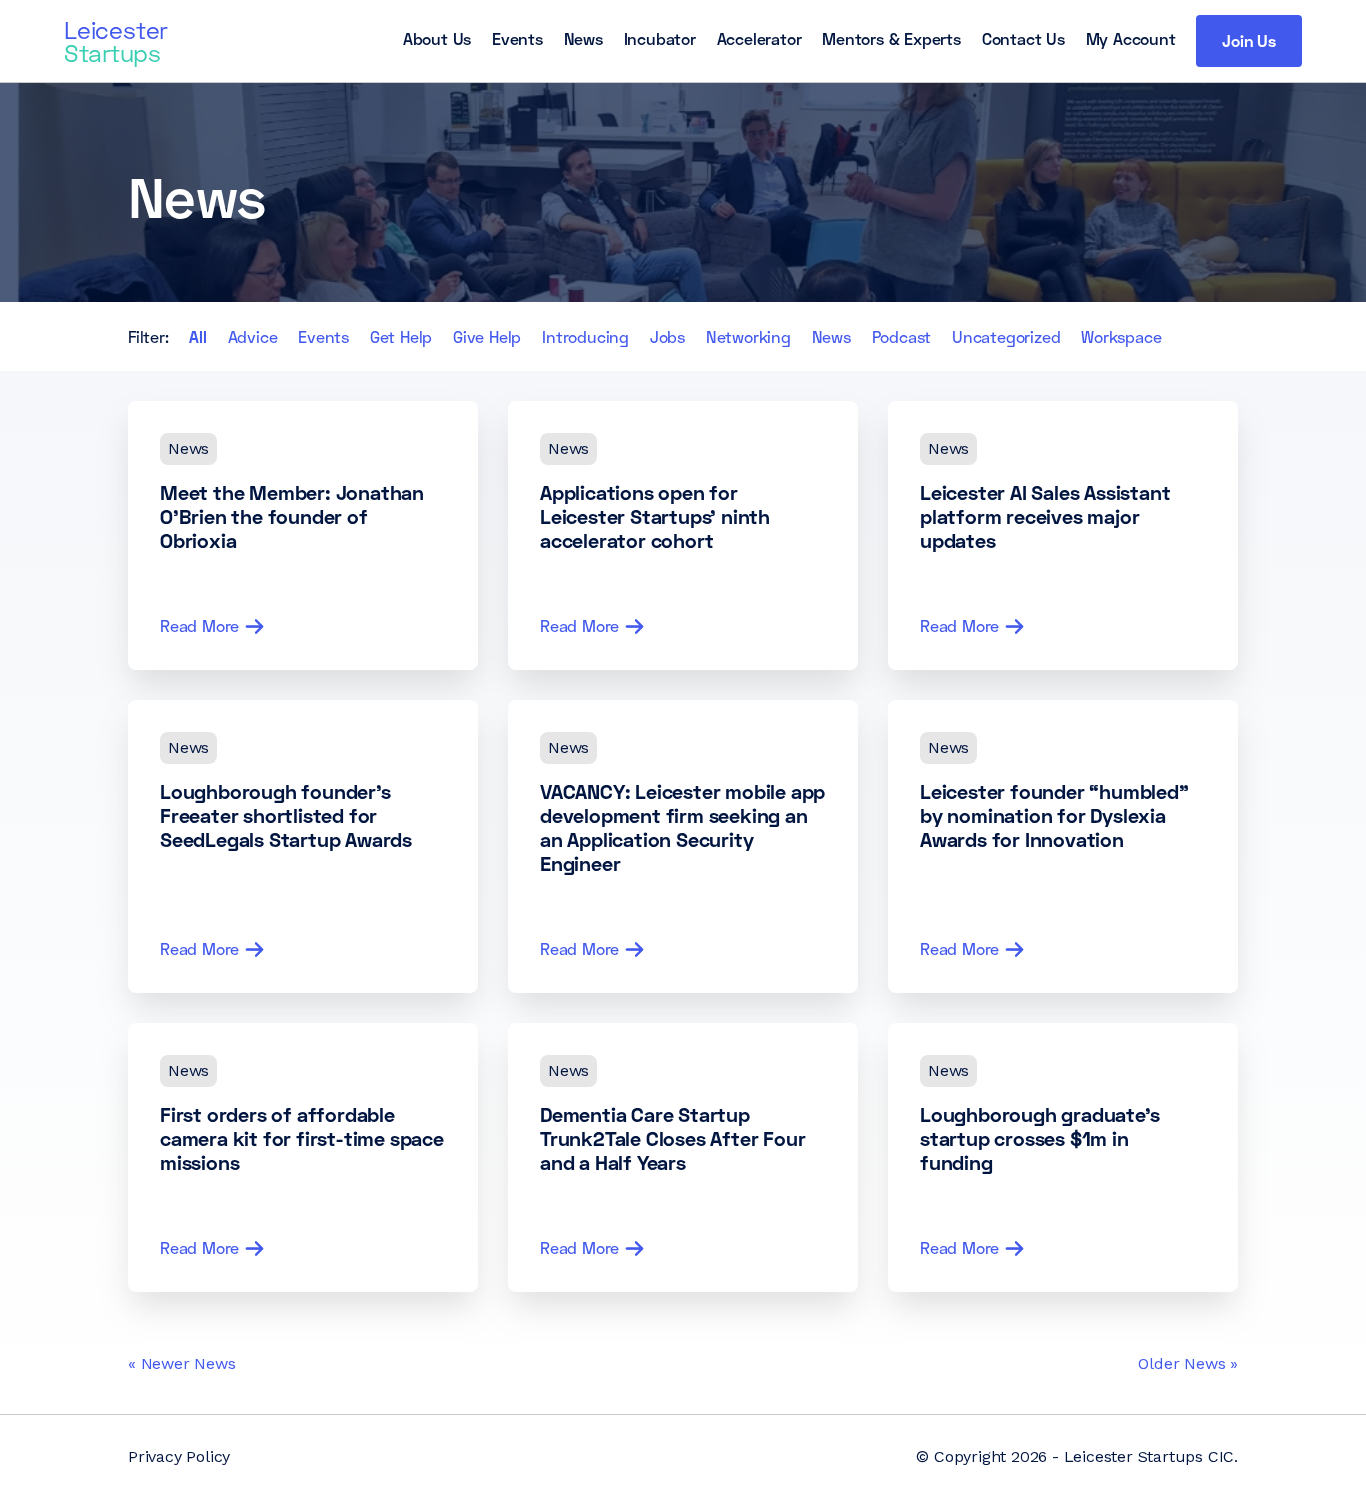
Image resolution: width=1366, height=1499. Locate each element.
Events (517, 38)
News (583, 38)
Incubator (660, 38)
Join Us (1249, 40)
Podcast (902, 336)
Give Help (487, 336)
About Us (437, 38)
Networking (748, 336)
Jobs (667, 336)
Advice (253, 336)
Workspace (1121, 336)
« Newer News (182, 1363)
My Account (1131, 38)
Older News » (1188, 1363)
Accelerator (759, 38)
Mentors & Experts (891, 38)
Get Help (401, 336)
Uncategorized (1006, 336)
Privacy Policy (179, 1456)
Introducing (585, 336)
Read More (199, 625)
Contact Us (1023, 38)
